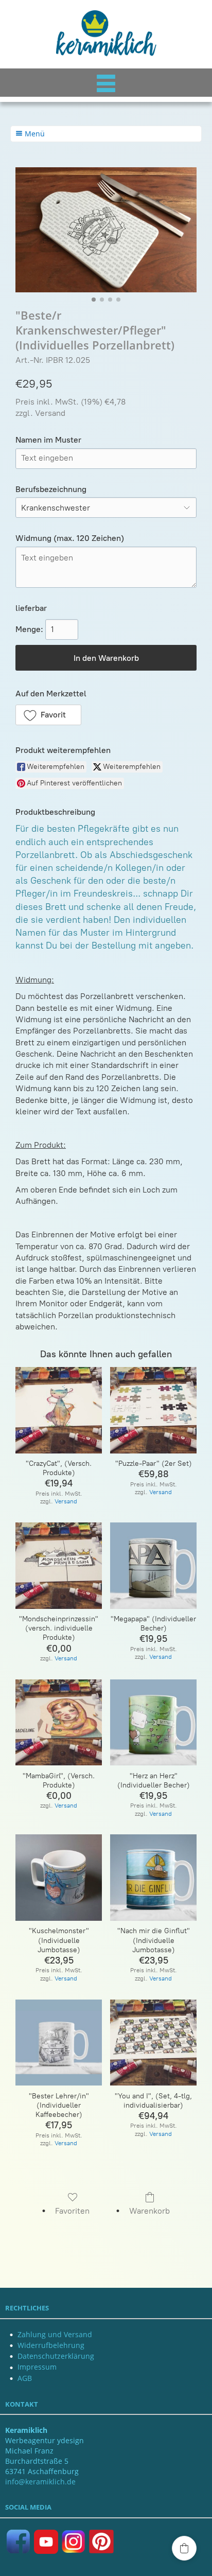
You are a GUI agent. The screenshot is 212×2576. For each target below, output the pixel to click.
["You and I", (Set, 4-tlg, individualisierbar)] (153, 2043)
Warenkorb (149, 2211)
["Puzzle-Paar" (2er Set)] (153, 1410)
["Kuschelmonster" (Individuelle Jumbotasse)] (59, 1878)
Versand (50, 413)
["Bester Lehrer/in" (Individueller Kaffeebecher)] (59, 2043)
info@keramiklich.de (40, 2482)
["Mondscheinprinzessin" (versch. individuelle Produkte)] (59, 1566)
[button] (48, 715)
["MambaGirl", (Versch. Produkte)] (59, 1723)
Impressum (37, 2367)
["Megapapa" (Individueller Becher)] (153, 1566)
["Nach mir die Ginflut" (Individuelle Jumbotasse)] (153, 1878)
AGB (25, 2378)
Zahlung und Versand (55, 2334)
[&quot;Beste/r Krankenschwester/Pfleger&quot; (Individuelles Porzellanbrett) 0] (106, 230)
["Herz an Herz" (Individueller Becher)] (153, 1723)
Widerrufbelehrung (51, 2345)
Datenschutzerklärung (56, 2356)
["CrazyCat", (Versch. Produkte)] (59, 1410)
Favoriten (72, 2211)
